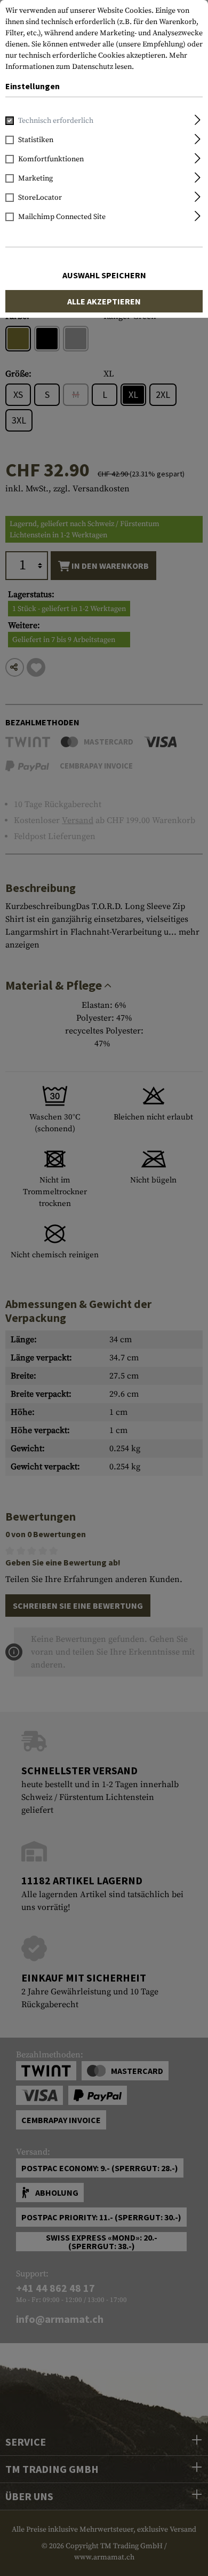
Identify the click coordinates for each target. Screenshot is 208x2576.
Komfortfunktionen (51, 159)
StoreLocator (40, 198)
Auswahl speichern (104, 275)
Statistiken (36, 140)
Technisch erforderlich (56, 121)
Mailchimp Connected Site (62, 217)
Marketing (35, 178)
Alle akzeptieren (104, 301)
